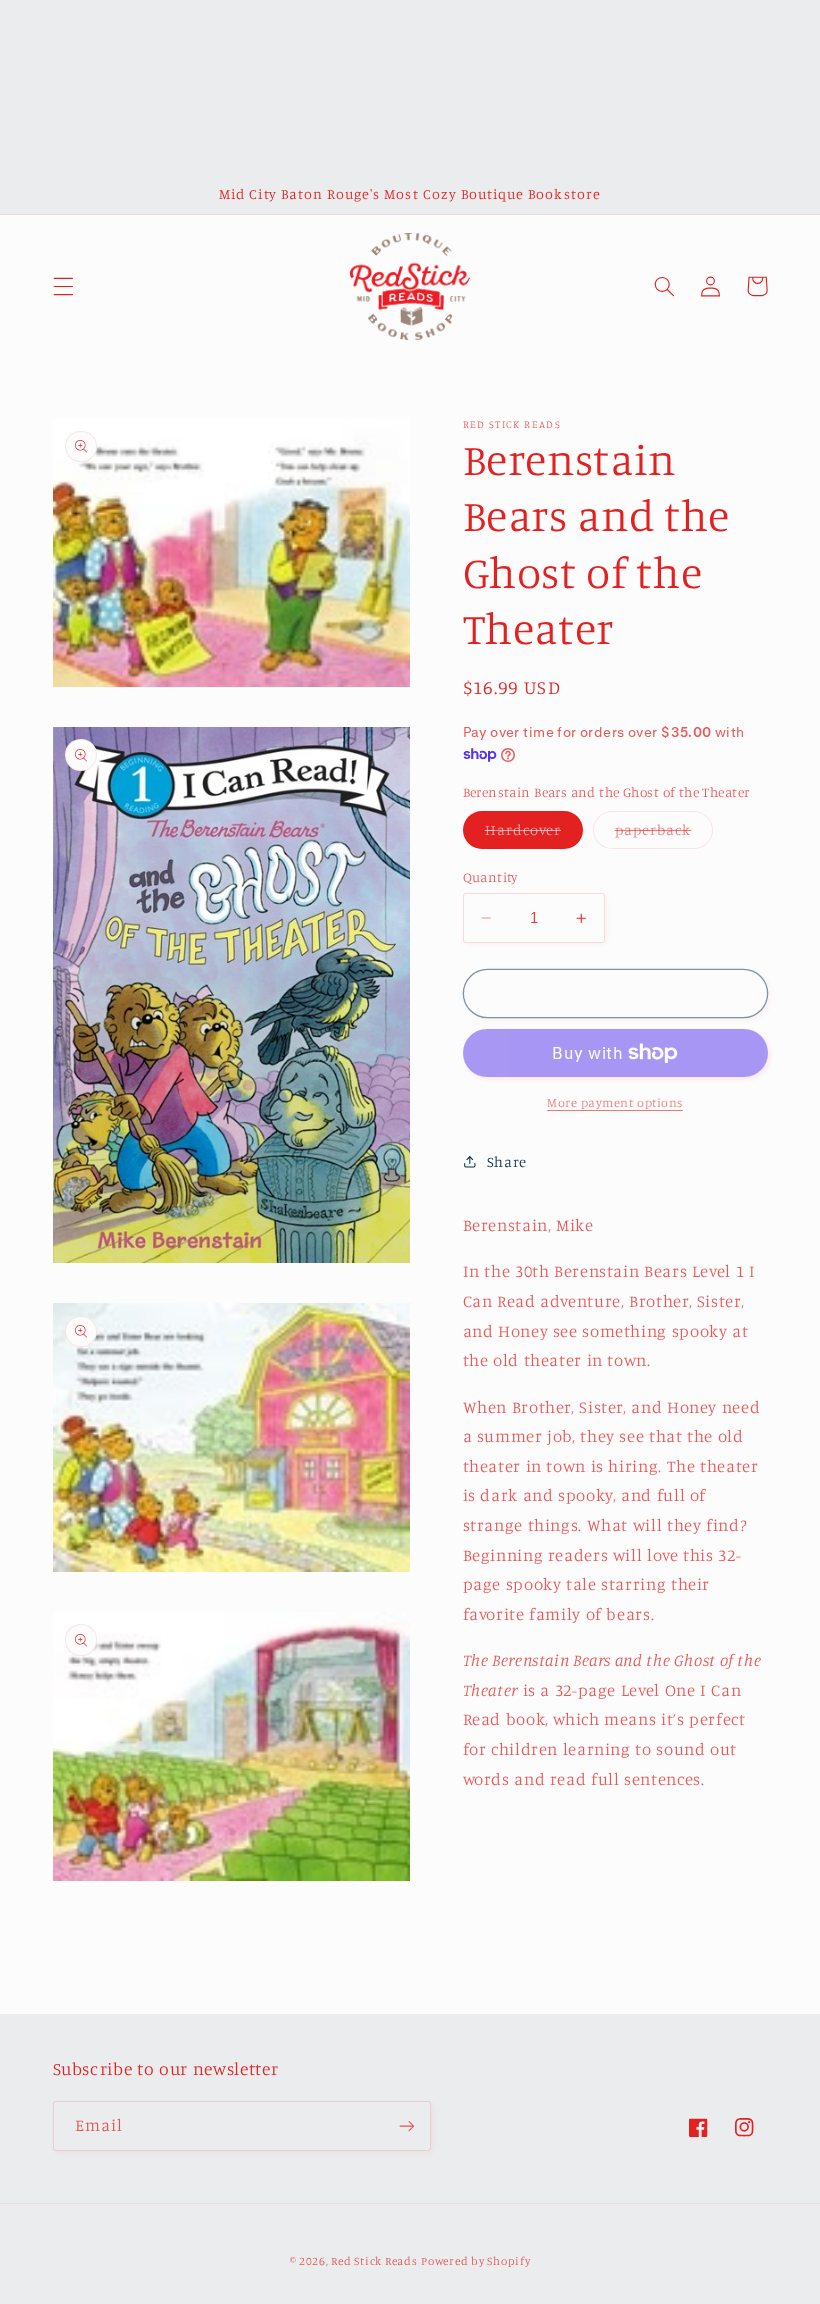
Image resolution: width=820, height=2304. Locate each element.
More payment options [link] (615, 1102)
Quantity (490, 877)
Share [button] (507, 1161)
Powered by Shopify (475, 2261)
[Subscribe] (406, 2125)
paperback (664, 834)
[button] (63, 286)
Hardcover (534, 834)
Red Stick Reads (374, 2261)
